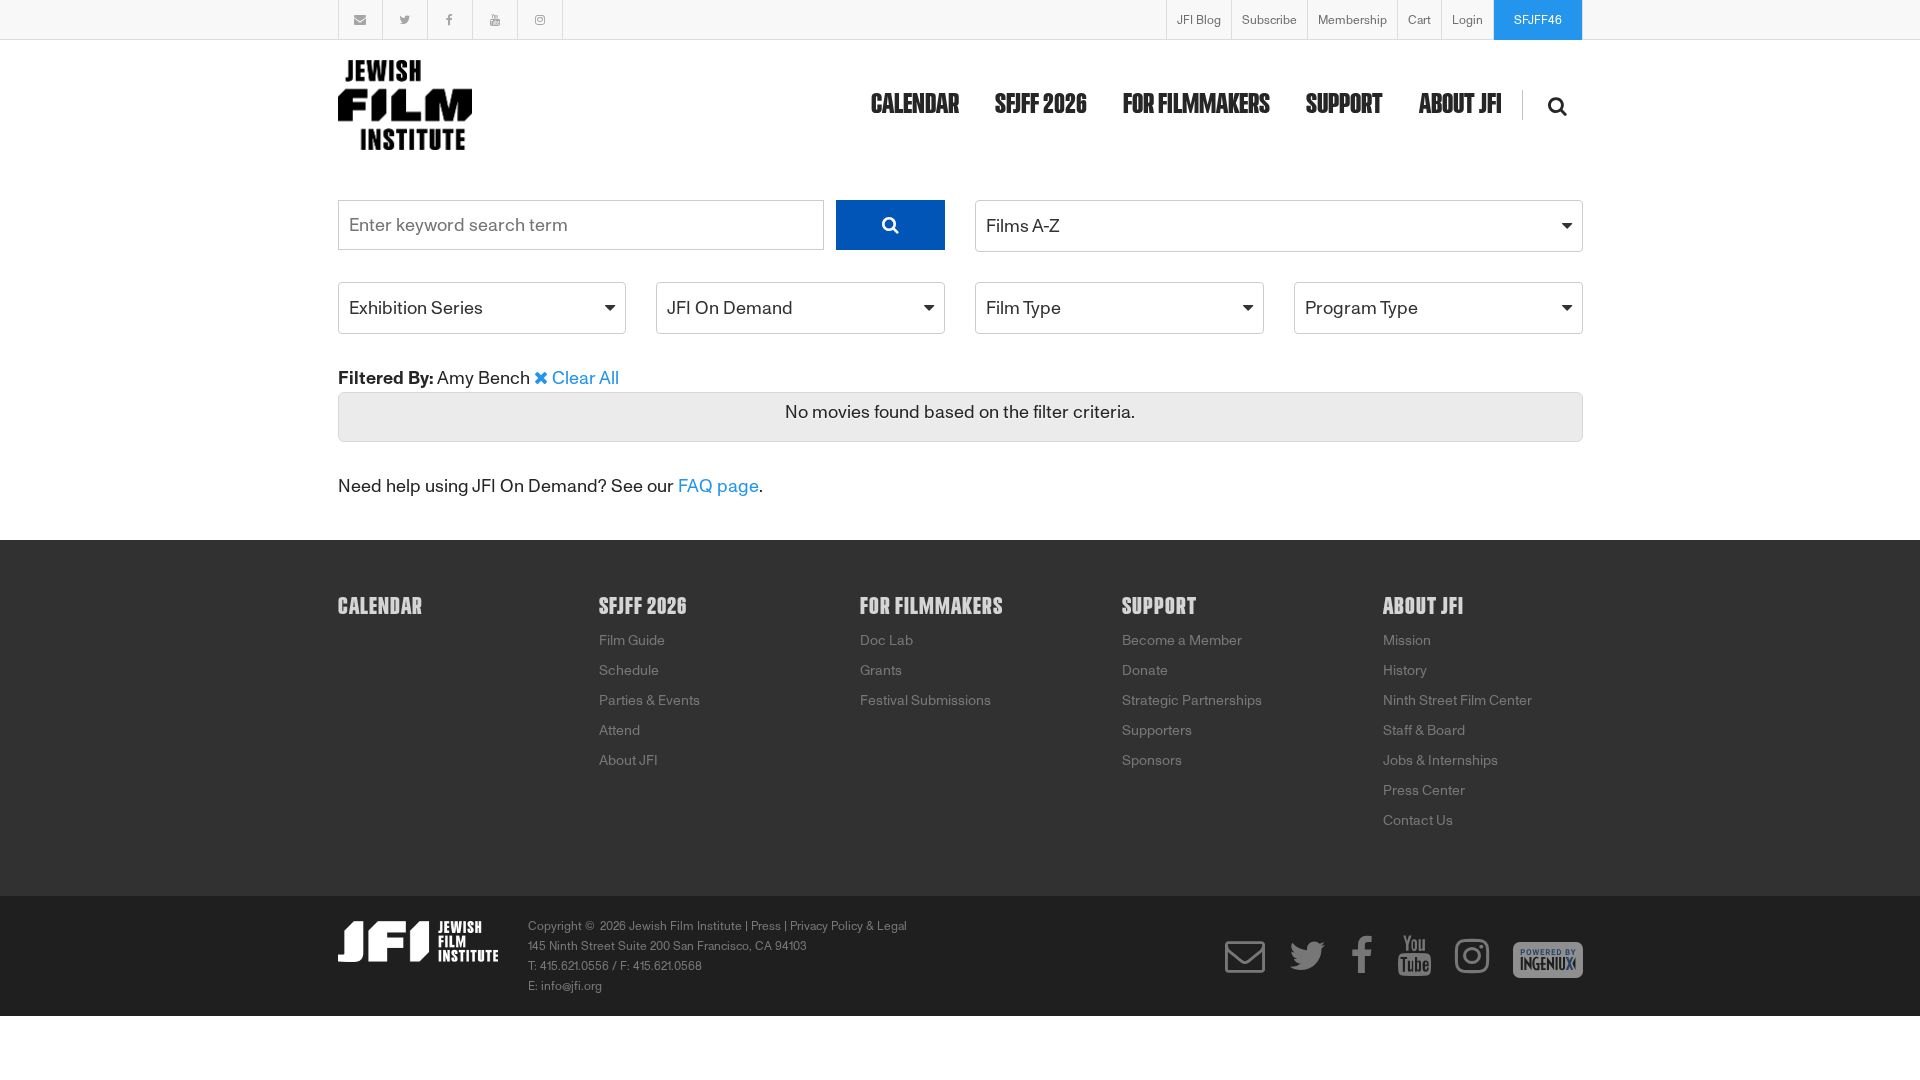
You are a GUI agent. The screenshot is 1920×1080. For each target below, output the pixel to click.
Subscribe (1269, 20)
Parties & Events (649, 700)
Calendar (915, 105)
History (1405, 670)
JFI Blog (1199, 20)
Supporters (1157, 730)
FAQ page (718, 486)
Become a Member (1182, 640)
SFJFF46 (1538, 20)
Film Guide (632, 640)
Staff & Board (1424, 730)
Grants (881, 670)
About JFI (1460, 105)
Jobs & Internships (1440, 760)
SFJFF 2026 (1041, 105)
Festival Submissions (925, 700)
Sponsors (1152, 760)
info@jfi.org (571, 986)
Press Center (1424, 790)
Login (1467, 20)
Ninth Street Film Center (1457, 700)
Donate (1145, 670)
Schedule (629, 670)
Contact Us (1418, 820)
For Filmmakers (1196, 105)
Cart (1419, 20)
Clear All (585, 378)
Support (1344, 105)
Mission (1407, 640)
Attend (619, 730)
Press (766, 926)
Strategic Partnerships (1192, 700)
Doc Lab (886, 640)
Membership (1352, 20)
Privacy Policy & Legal (848, 926)
